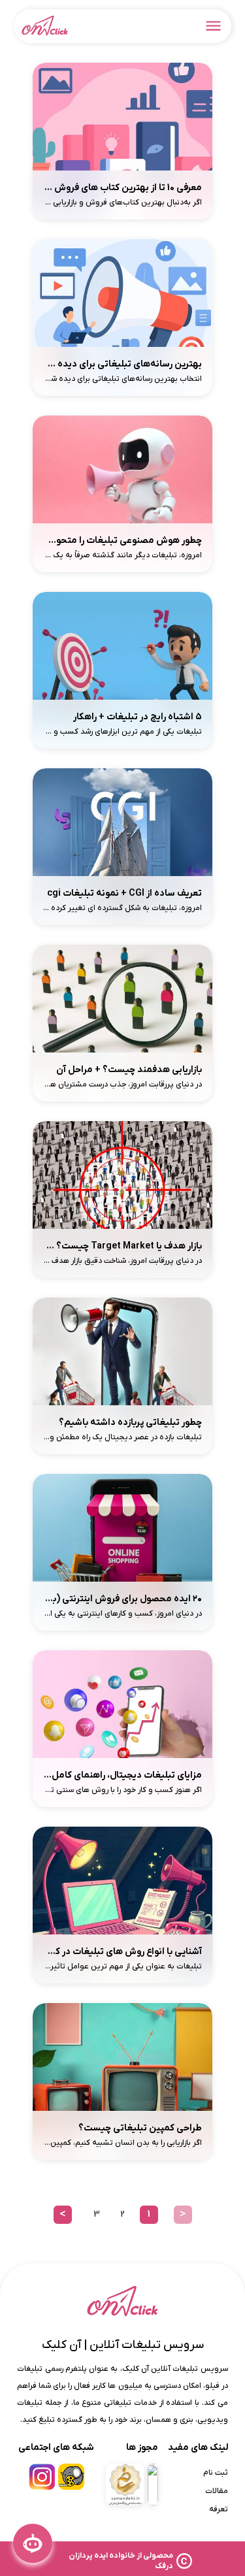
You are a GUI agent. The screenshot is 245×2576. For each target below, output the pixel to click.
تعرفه (219, 2509)
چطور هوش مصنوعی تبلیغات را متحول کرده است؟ (123, 541)
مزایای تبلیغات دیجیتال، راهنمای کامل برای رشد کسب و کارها (123, 1775)
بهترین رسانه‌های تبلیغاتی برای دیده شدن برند (123, 364)
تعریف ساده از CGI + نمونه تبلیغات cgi (124, 893)
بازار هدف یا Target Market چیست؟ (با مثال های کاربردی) (123, 1246)
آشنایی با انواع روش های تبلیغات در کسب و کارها (123, 1952)
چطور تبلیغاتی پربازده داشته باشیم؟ (130, 1423)
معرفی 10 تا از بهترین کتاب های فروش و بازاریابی (123, 188)
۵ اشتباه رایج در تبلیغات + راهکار (138, 717)
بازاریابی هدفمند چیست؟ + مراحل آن (129, 1070)
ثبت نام (216, 2473)
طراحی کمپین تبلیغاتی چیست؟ (140, 2128)
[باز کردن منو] (214, 26)
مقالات (217, 2491)
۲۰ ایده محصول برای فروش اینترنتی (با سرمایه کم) (123, 1599)
